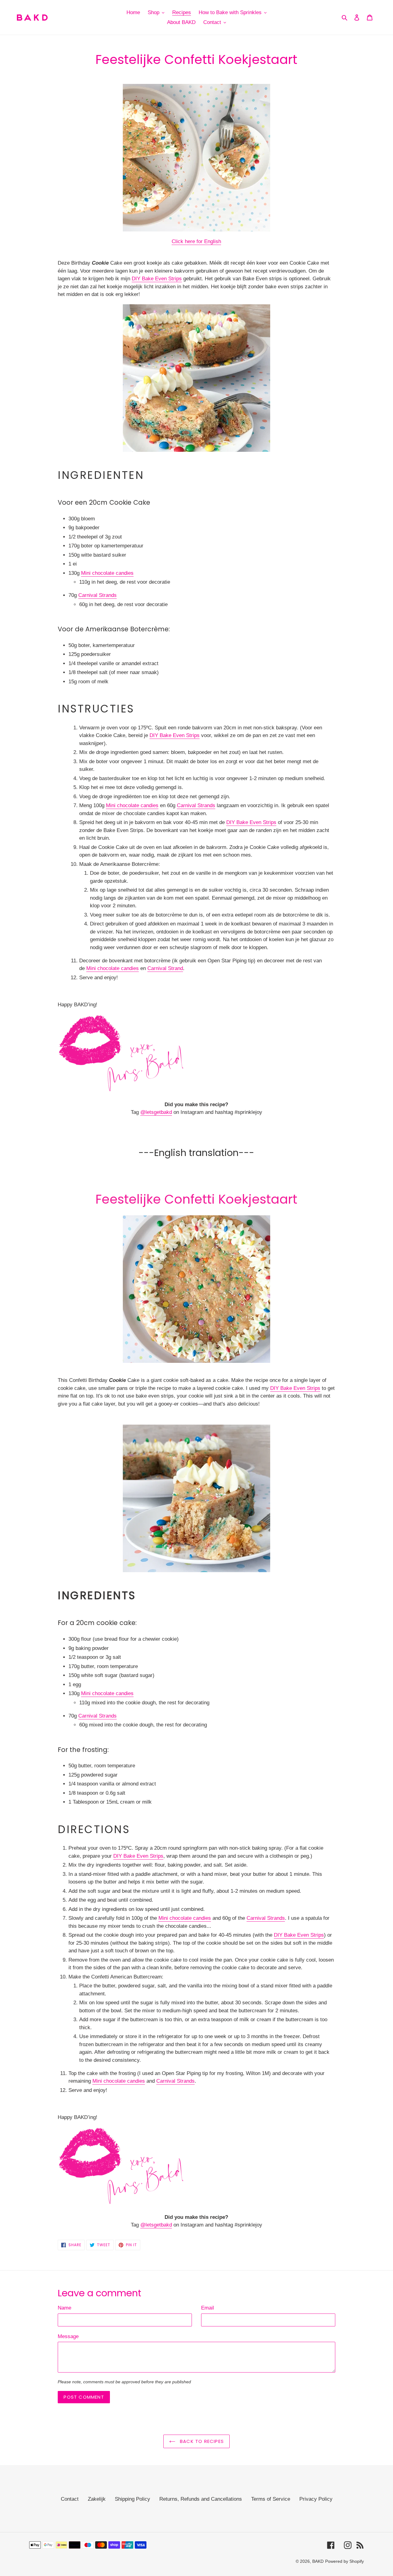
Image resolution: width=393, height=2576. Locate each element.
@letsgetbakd (156, 1112)
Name (64, 2308)
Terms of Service (271, 2499)
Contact (70, 2499)
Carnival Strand (165, 968)
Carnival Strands (97, 595)
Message (68, 2336)
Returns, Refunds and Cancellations (201, 2499)
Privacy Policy (316, 2499)
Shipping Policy (132, 2499)
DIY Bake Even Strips (157, 279)
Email (208, 2308)
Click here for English (196, 241)
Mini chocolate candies (107, 573)
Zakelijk (97, 2499)
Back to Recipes (201, 2441)
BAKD (318, 2561)
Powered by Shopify (344, 2561)
